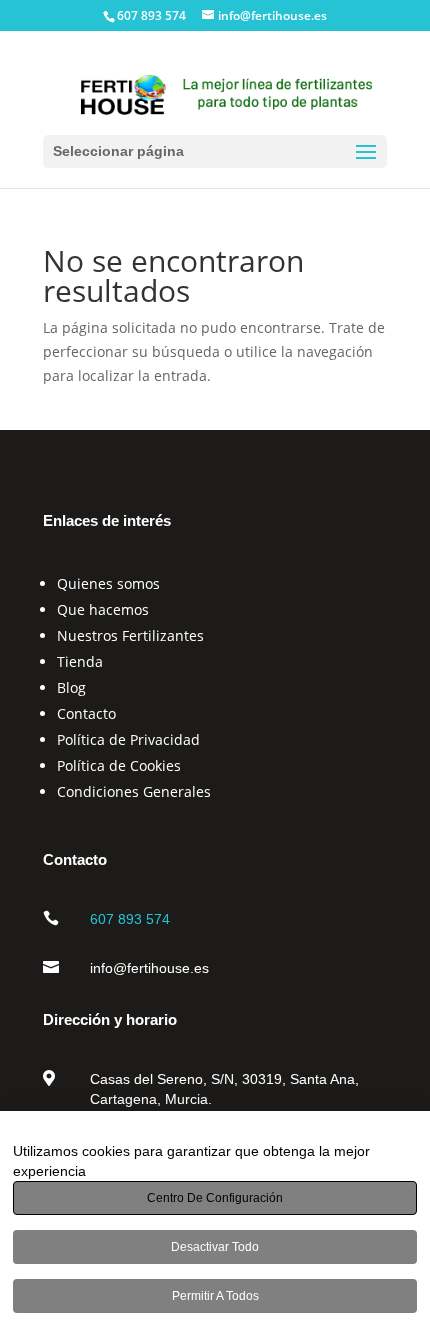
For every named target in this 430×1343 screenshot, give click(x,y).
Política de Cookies (119, 765)
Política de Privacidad (128, 739)
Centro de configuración (215, 1198)
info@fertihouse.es (149, 968)
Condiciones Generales (134, 791)
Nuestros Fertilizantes (130, 635)
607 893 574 (130, 919)
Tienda (80, 661)
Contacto (86, 713)
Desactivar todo (215, 1247)
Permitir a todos (215, 1296)
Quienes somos (108, 583)
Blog (71, 687)
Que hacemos (103, 609)
